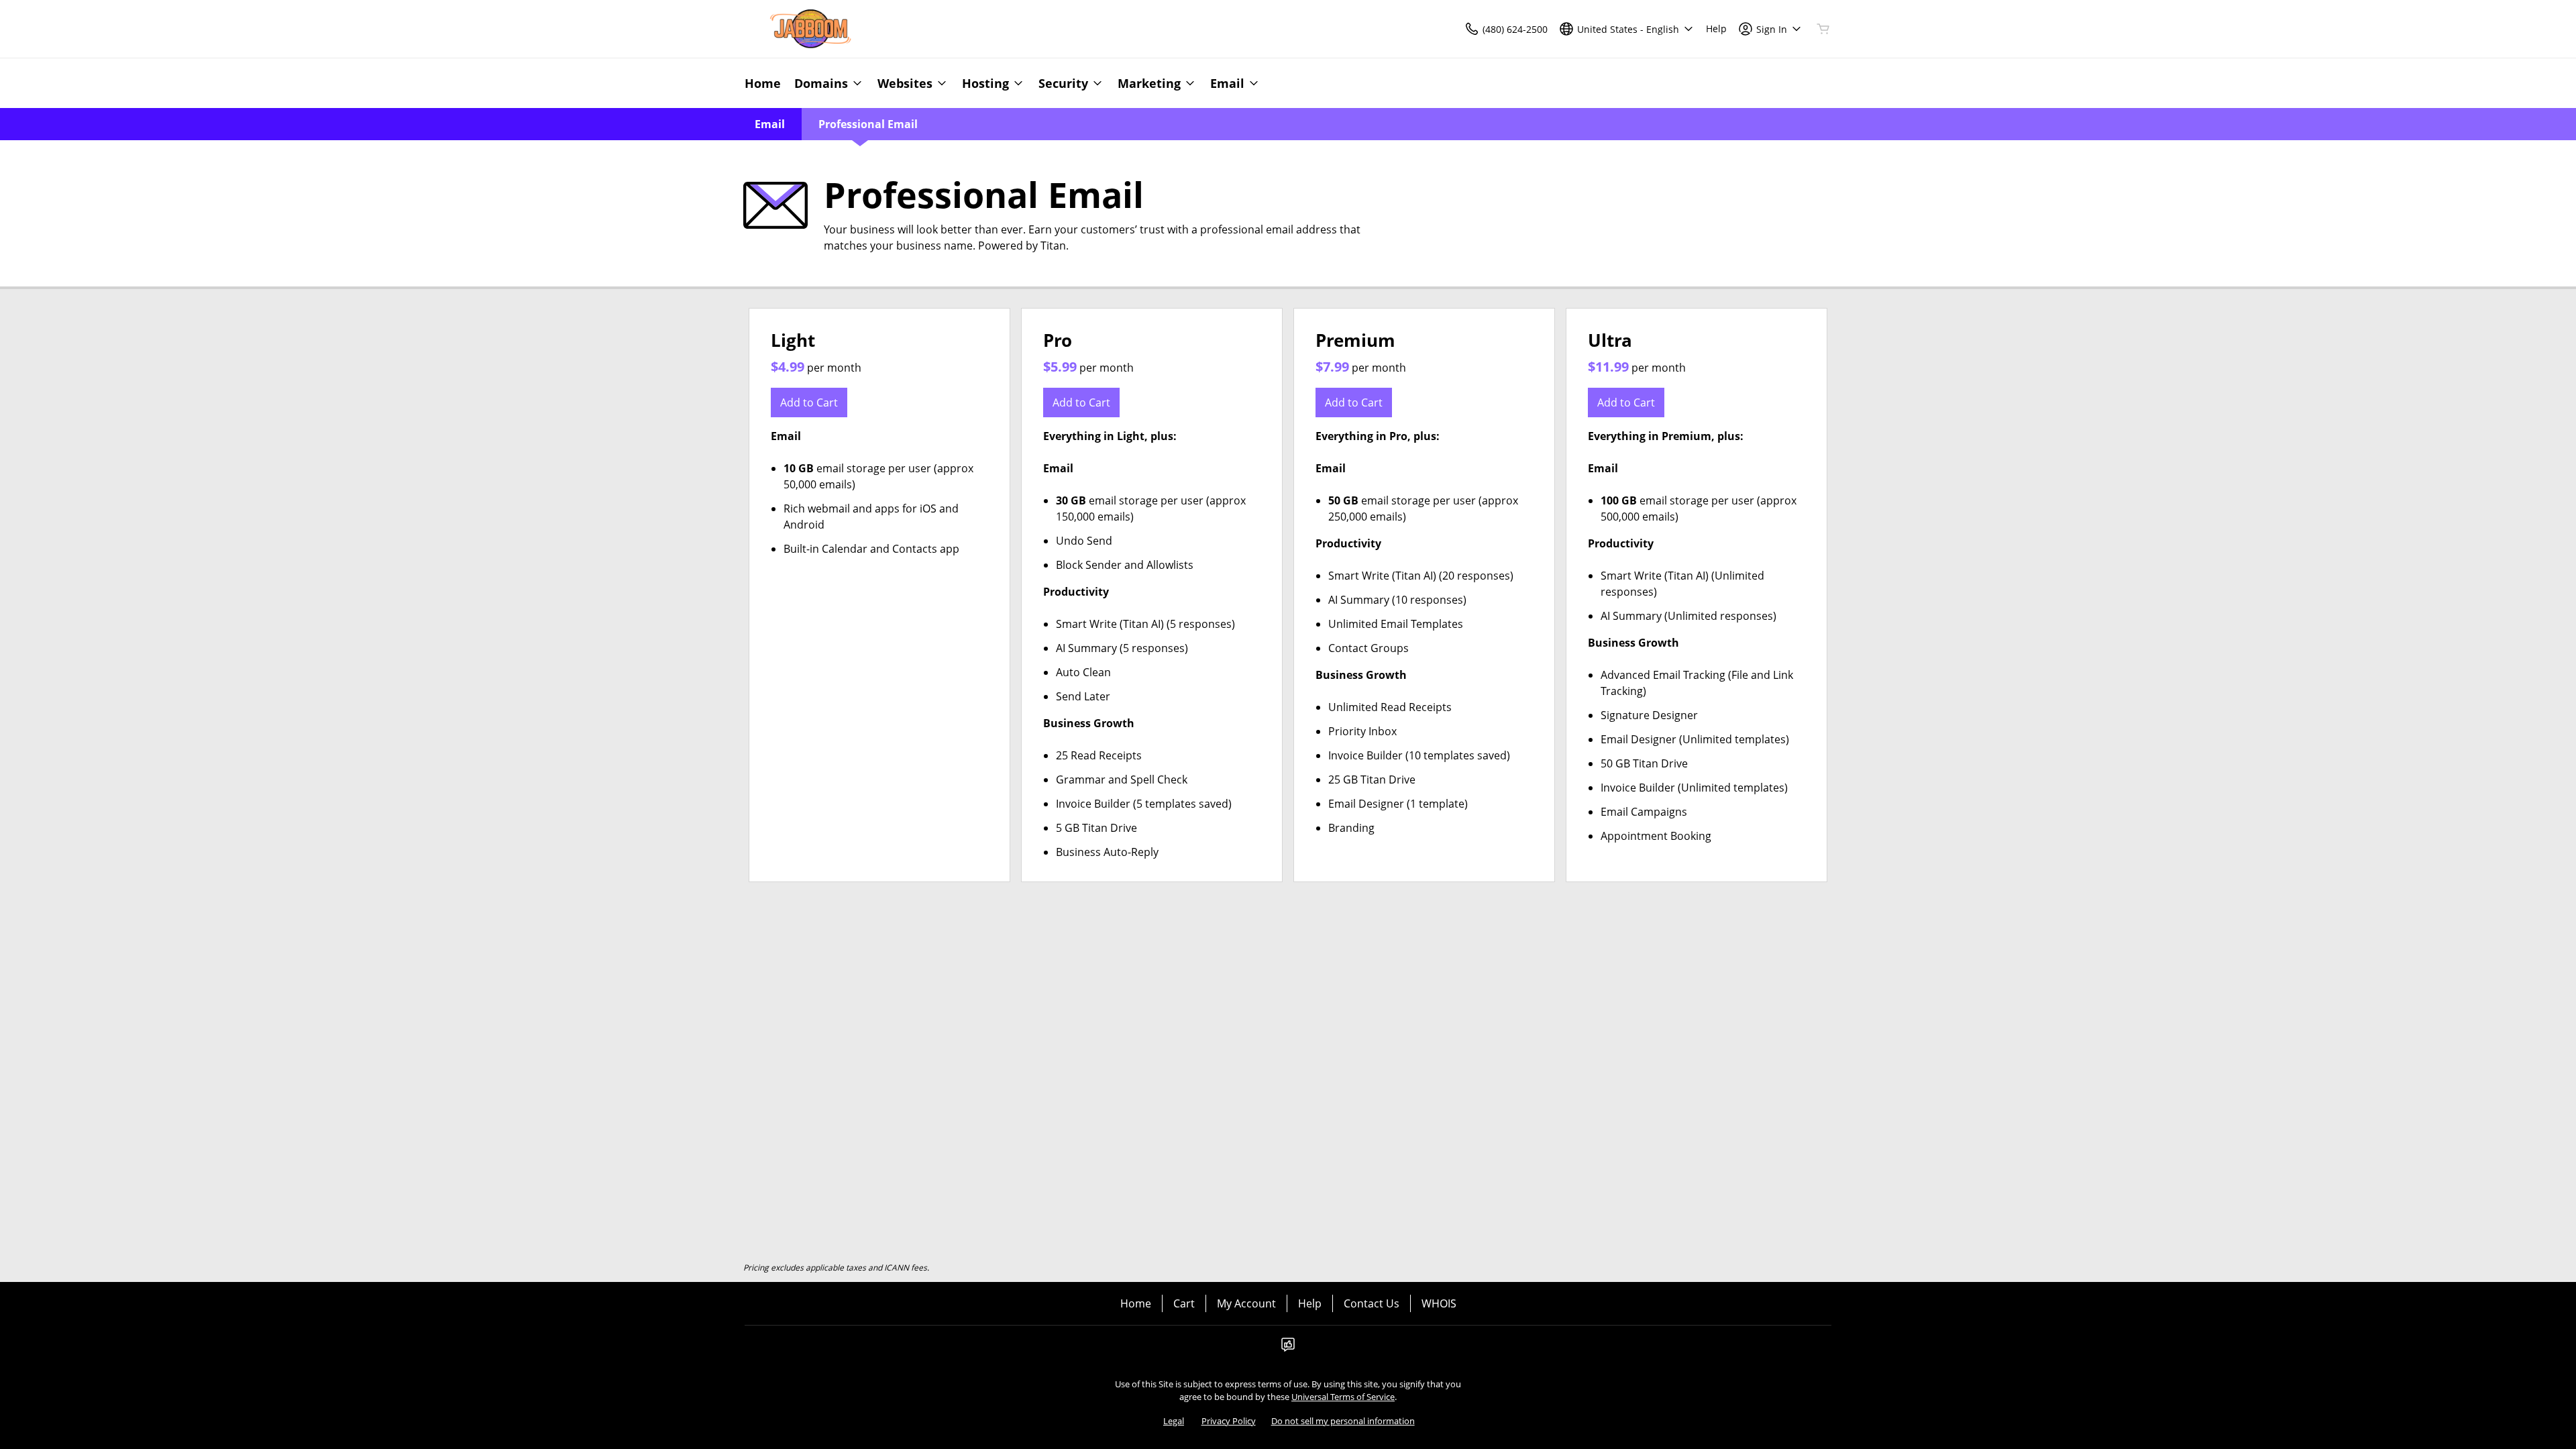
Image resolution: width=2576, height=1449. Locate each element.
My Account (1246, 1303)
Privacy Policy (1229, 1421)
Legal (1174, 1421)
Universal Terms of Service (1343, 1397)
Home (1136, 1303)
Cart (1184, 1303)
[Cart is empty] (1823, 29)
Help (1310, 1303)
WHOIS (1439, 1303)
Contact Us (1372, 1303)
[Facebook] (1288, 1348)
